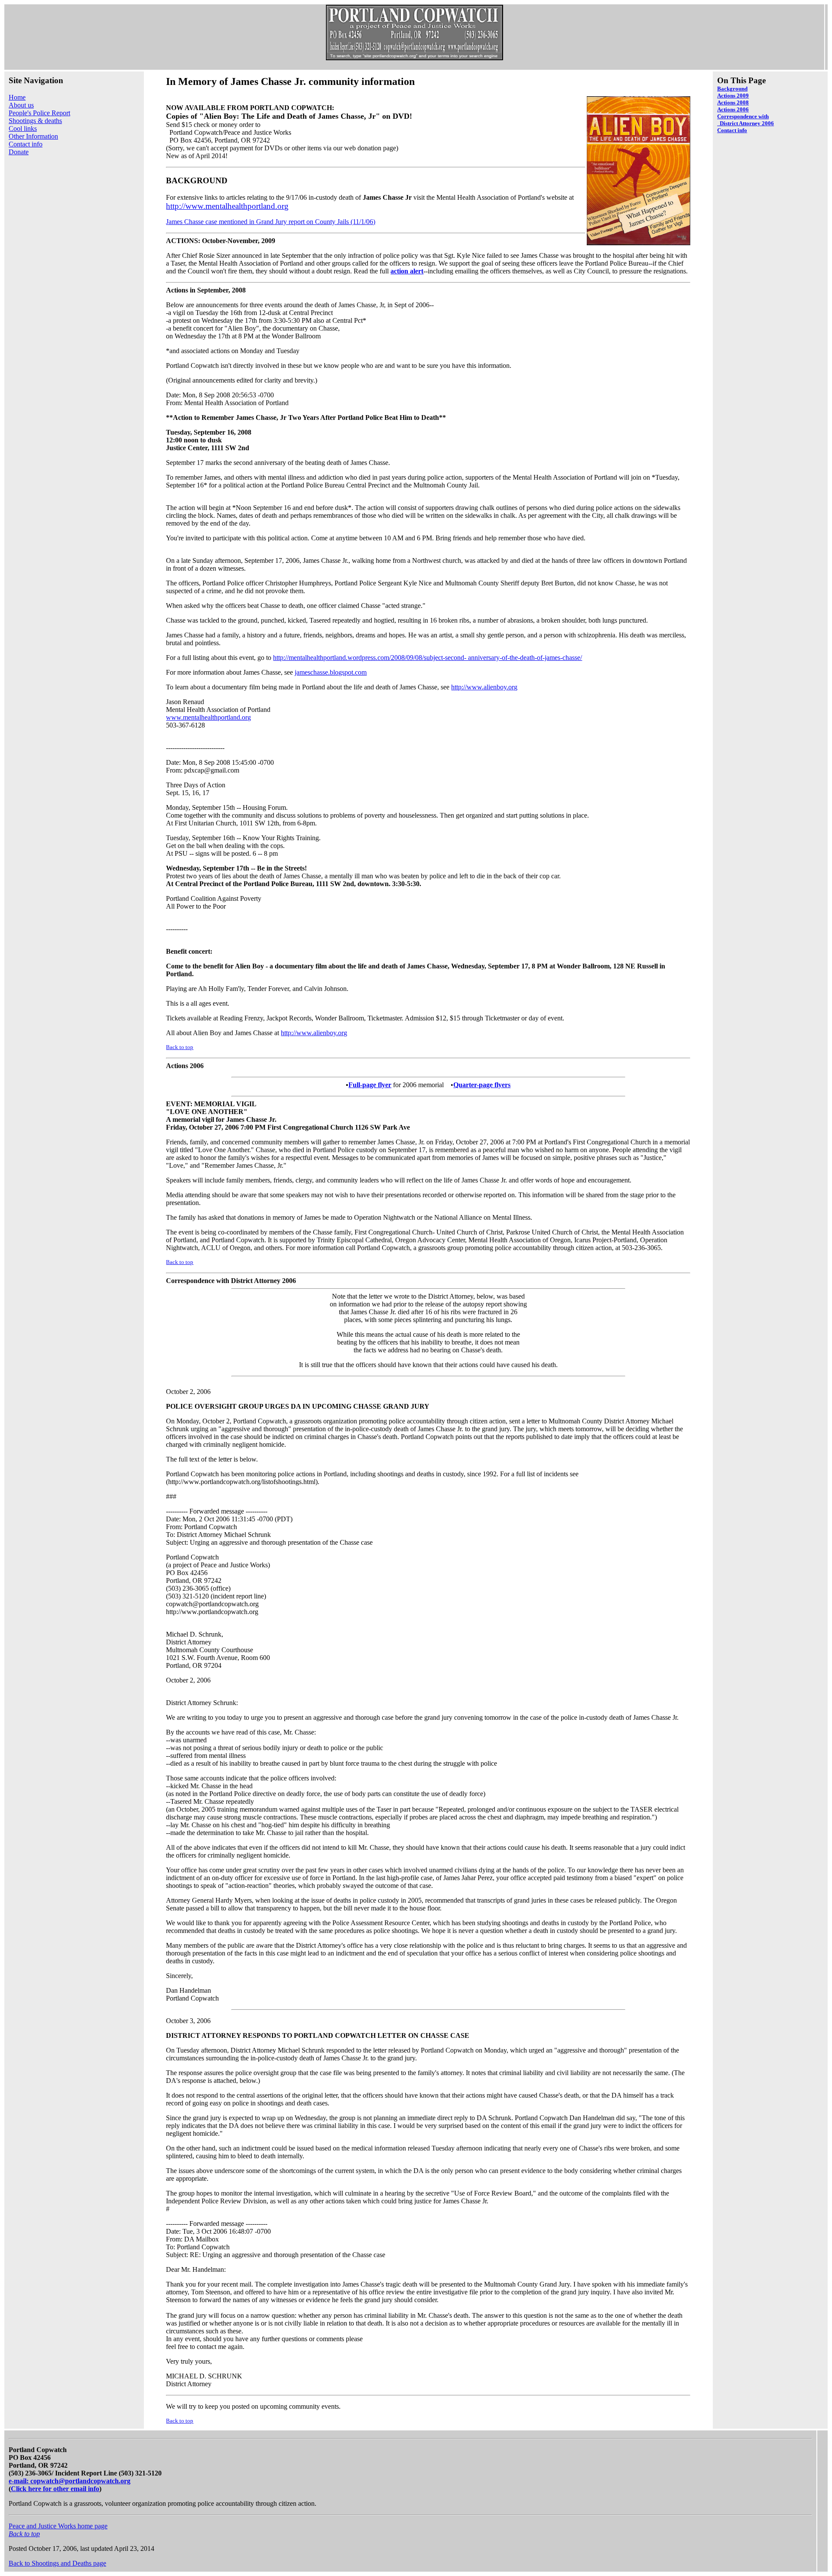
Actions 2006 (733, 109)
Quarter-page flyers (482, 1085)
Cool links (23, 128)
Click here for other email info (55, 2489)
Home (17, 97)
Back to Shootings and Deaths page (57, 2563)
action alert (407, 271)
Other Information (33, 136)
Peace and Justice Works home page (58, 2526)
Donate (19, 152)
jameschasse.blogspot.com (331, 672)
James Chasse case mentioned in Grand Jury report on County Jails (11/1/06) (271, 222)
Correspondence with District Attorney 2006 (746, 120)
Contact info (26, 144)
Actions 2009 (733, 96)
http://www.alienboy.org (484, 687)
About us (21, 105)
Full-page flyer (370, 1085)
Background (732, 89)
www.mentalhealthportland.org (208, 717)
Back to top (180, 1047)
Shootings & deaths (35, 121)
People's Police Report (39, 113)
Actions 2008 (733, 102)
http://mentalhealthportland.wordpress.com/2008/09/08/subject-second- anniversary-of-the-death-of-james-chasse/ (427, 658)
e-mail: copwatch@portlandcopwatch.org (70, 2481)
